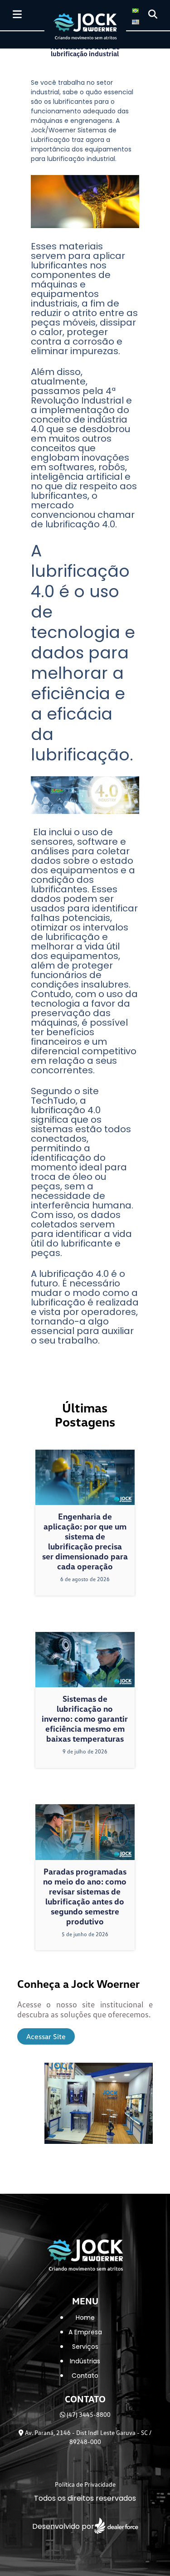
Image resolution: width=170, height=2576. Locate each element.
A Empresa (85, 2332)
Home (85, 2318)
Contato (85, 2376)
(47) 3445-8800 (88, 2414)
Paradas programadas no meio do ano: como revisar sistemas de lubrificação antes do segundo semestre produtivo (85, 1896)
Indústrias (85, 2361)
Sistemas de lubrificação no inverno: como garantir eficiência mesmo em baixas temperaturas (85, 1719)
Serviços (85, 2347)
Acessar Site (46, 2036)
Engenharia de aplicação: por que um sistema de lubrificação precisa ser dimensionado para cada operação (85, 1541)
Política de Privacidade (85, 2484)
